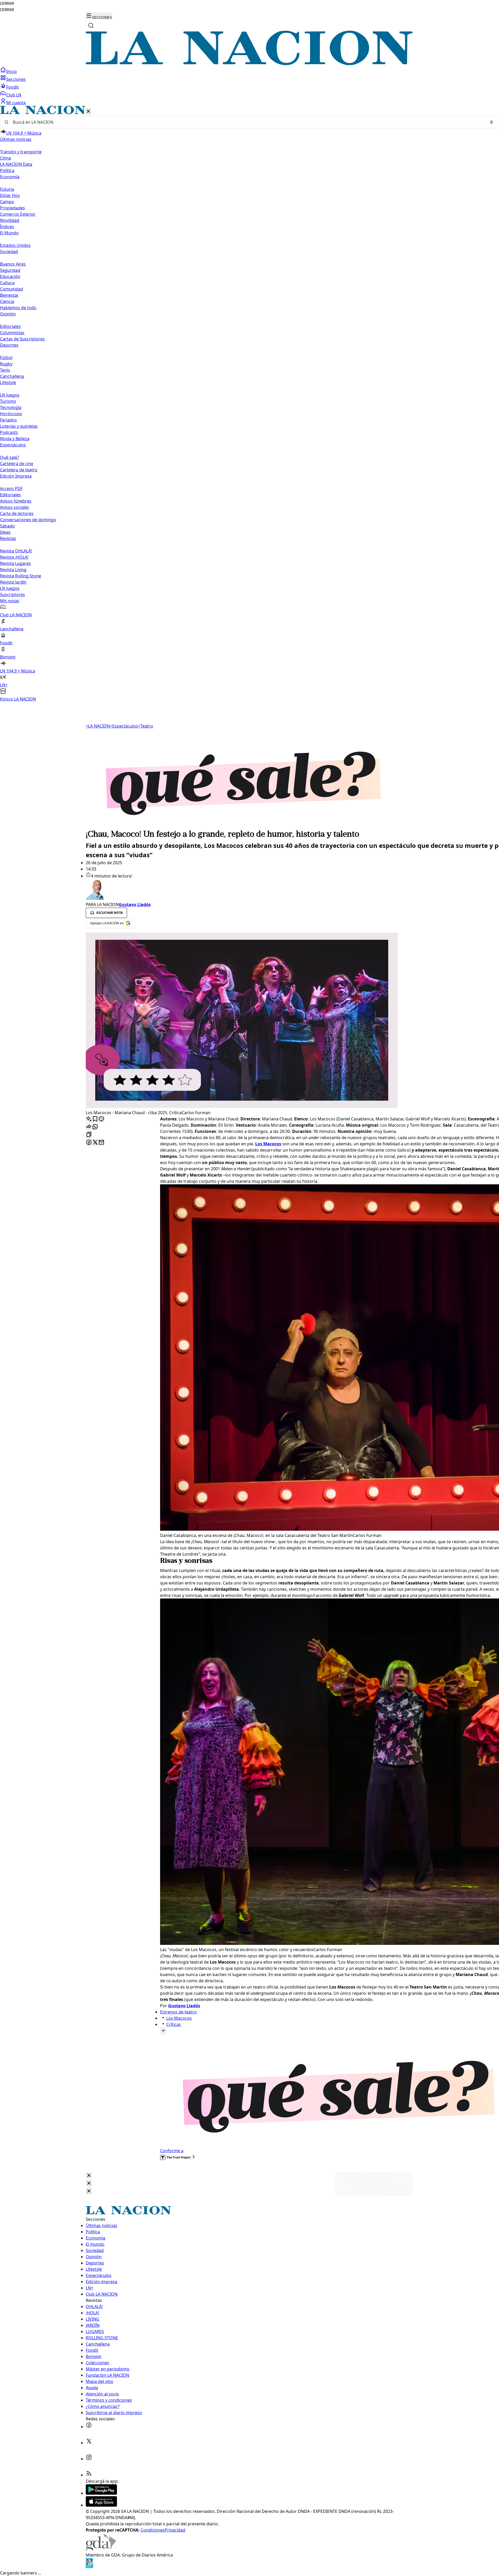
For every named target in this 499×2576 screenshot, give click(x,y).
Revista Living (13, 570)
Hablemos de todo (18, 308)
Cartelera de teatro (19, 470)
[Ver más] (163, 2031)
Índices (7, 227)
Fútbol (6, 358)
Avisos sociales (15, 507)
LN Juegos (10, 395)
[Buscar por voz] (491, 122)
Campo (7, 202)
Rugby (6, 364)
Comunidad (11, 289)
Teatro (146, 726)
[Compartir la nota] (89, 1127)
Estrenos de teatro (178, 2012)
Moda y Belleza (15, 439)
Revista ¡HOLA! (14, 557)
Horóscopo (11, 414)
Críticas (174, 2024)
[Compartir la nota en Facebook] (89, 1143)
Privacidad (175, 2530)
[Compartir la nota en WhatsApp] (95, 1127)
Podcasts (9, 432)
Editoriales (10, 326)
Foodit (12, 87)
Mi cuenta (16, 103)
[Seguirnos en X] (89, 2443)
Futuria (7, 189)
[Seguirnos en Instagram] (89, 2459)
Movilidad (10, 220)
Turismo (8, 401)
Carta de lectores (17, 513)
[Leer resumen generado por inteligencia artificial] (89, 1119)
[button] (249, 404)
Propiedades (12, 208)
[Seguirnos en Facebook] (89, 2427)
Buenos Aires (13, 264)
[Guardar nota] (95, 1119)
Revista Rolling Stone (21, 576)
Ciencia (7, 301)
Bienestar (9, 295)
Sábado (7, 526)
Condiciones (153, 2530)
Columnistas (12, 333)
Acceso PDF (11, 488)
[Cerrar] (88, 112)
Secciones (16, 79)
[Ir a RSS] (89, 2475)
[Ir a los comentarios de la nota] (101, 1119)
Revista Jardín (13, 582)
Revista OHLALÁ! (16, 551)
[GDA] (101, 2549)
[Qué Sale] (249, 825)
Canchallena (12, 376)
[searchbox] (247, 122)
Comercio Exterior (18, 214)
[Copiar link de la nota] (89, 1135)
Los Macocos (179, 2018)
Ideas (5, 532)
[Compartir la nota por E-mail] (101, 1143)
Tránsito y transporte (21, 152)
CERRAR (7, 4)
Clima (5, 158)
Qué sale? (9, 457)
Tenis (5, 370)
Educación (10, 276)
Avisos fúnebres (16, 501)
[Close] (89, 2176)
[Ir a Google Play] (101, 2493)
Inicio (12, 71)
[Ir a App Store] (101, 2505)
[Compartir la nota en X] (95, 1143)
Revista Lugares (15, 563)
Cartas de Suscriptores (22, 339)
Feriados (8, 420)
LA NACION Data (16, 164)
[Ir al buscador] (91, 25)
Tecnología (11, 407)
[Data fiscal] (89, 2567)
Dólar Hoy (10, 195)
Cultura (7, 283)
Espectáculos (124, 726)
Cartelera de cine (17, 464)
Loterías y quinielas (19, 426)
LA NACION (98, 726)
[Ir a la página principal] (249, 64)
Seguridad (10, 270)
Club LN (14, 95)
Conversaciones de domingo (28, 520)
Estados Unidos (15, 245)
